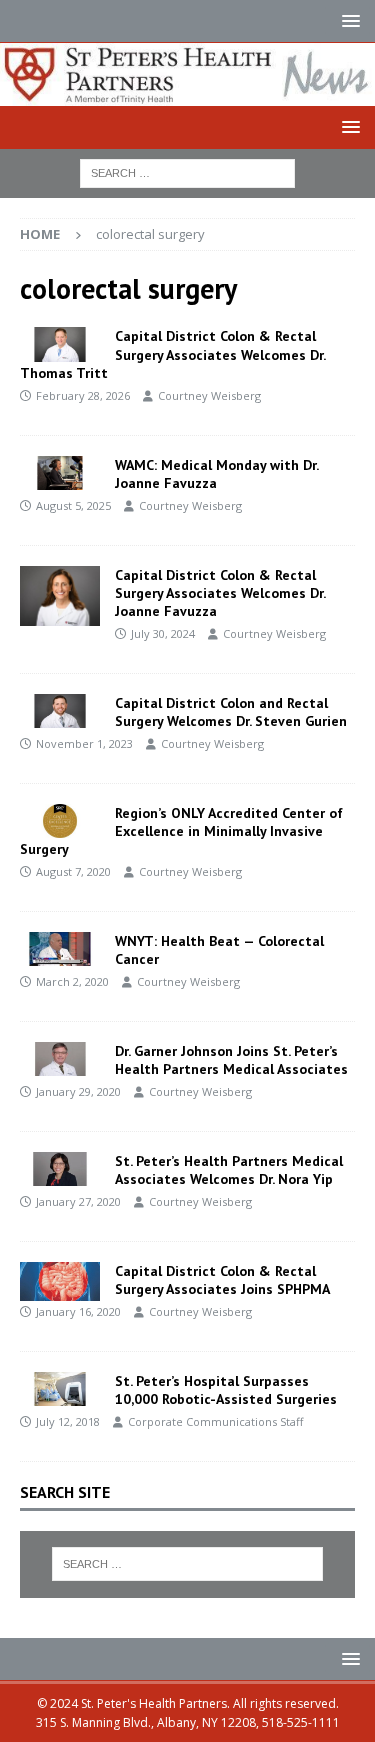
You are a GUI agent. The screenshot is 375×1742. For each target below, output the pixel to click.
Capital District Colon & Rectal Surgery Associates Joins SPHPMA (222, 1280)
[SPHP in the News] (60, 473)
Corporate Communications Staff (215, 1421)
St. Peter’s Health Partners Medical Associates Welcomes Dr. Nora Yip (229, 1170)
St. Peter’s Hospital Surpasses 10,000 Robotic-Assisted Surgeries (226, 1390)
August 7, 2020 (73, 871)
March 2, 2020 (72, 981)
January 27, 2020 (78, 1201)
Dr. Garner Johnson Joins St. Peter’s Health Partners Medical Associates (231, 1060)
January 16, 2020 (78, 1311)
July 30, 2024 (163, 633)
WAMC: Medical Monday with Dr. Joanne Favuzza (216, 474)
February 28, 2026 (83, 395)
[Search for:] (187, 172)
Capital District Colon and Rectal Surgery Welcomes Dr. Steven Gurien (231, 712)
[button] (347, 20)
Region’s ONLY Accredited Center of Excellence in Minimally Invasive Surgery (181, 831)
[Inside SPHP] (60, 344)
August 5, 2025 (73, 505)
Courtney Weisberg (209, 395)
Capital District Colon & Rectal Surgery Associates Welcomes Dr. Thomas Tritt (172, 354)
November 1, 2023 (84, 743)
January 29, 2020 (78, 1091)
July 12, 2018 (68, 1421)
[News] (60, 821)
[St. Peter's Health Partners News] (187, 94)
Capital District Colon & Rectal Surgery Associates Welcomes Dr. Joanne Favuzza (220, 593)
